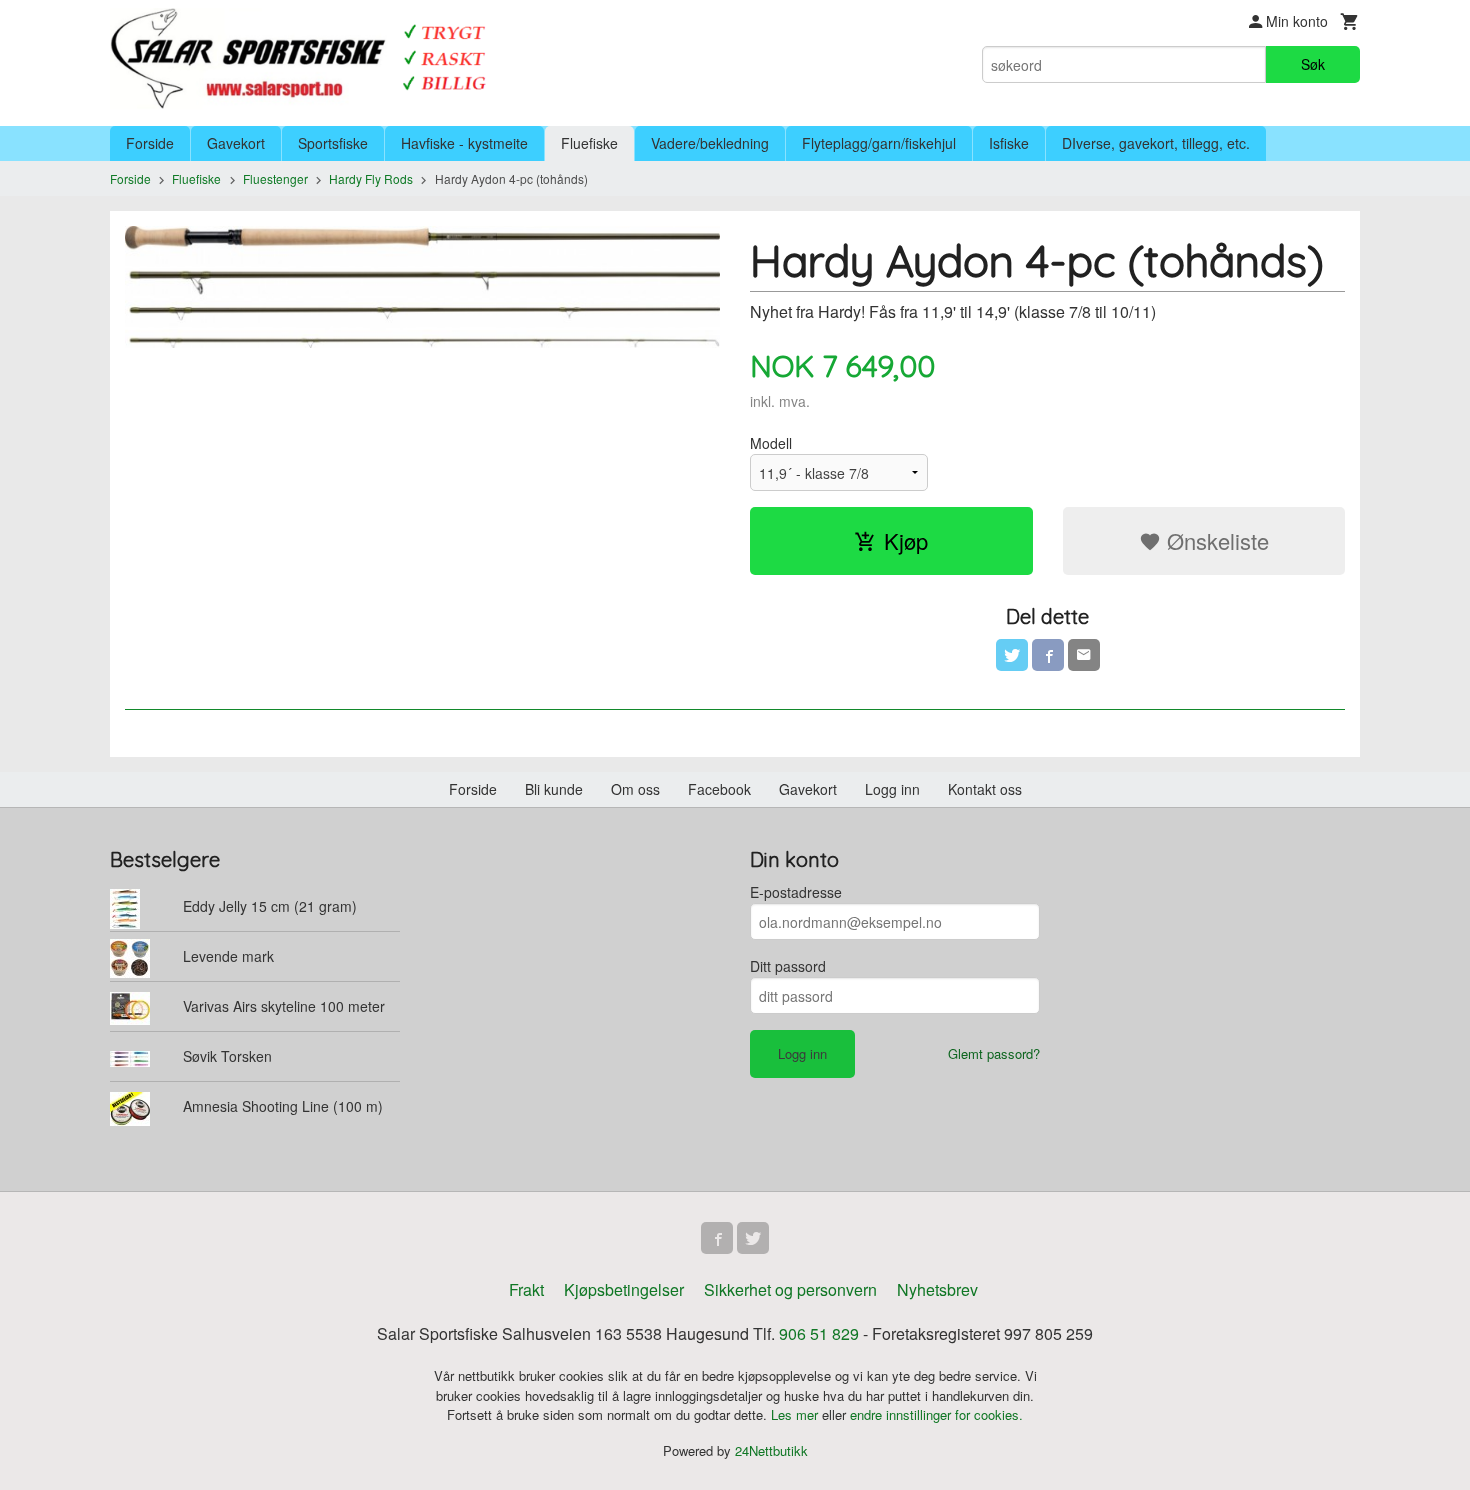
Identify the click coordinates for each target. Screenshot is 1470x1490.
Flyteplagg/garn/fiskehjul (879, 143)
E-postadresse (796, 892)
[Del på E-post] (1084, 655)
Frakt (526, 1289)
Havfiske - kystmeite (464, 143)
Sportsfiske (333, 143)
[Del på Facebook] (1048, 655)
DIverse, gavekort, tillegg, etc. (1156, 143)
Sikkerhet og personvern (790, 1289)
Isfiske (1009, 143)
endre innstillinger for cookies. (936, 1414)
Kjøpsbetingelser (624, 1289)
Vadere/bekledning (710, 143)
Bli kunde (554, 789)
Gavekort (236, 143)
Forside (150, 143)
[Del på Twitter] (1012, 655)
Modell (771, 443)
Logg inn (892, 789)
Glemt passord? (994, 1053)
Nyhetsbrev (937, 1289)
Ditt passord (788, 966)
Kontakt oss (985, 789)
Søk (1313, 64)
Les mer (796, 1414)
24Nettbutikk (771, 1450)
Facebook (719, 789)
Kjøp (906, 540)
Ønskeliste (1215, 540)
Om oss (635, 789)
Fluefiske (589, 143)
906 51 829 (819, 1333)
